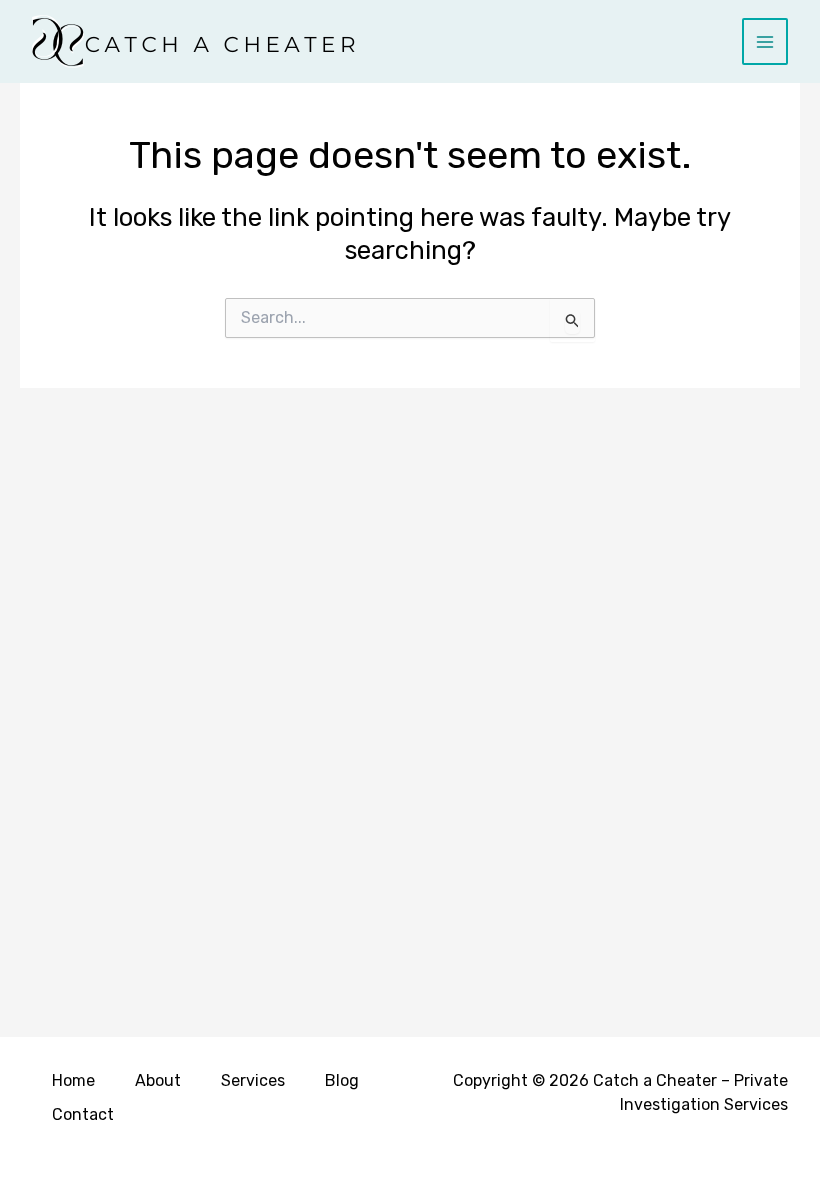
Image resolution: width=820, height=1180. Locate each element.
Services (253, 1080)
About (158, 1080)
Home (73, 1080)
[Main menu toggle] (765, 41)
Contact (83, 1114)
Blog (342, 1080)
